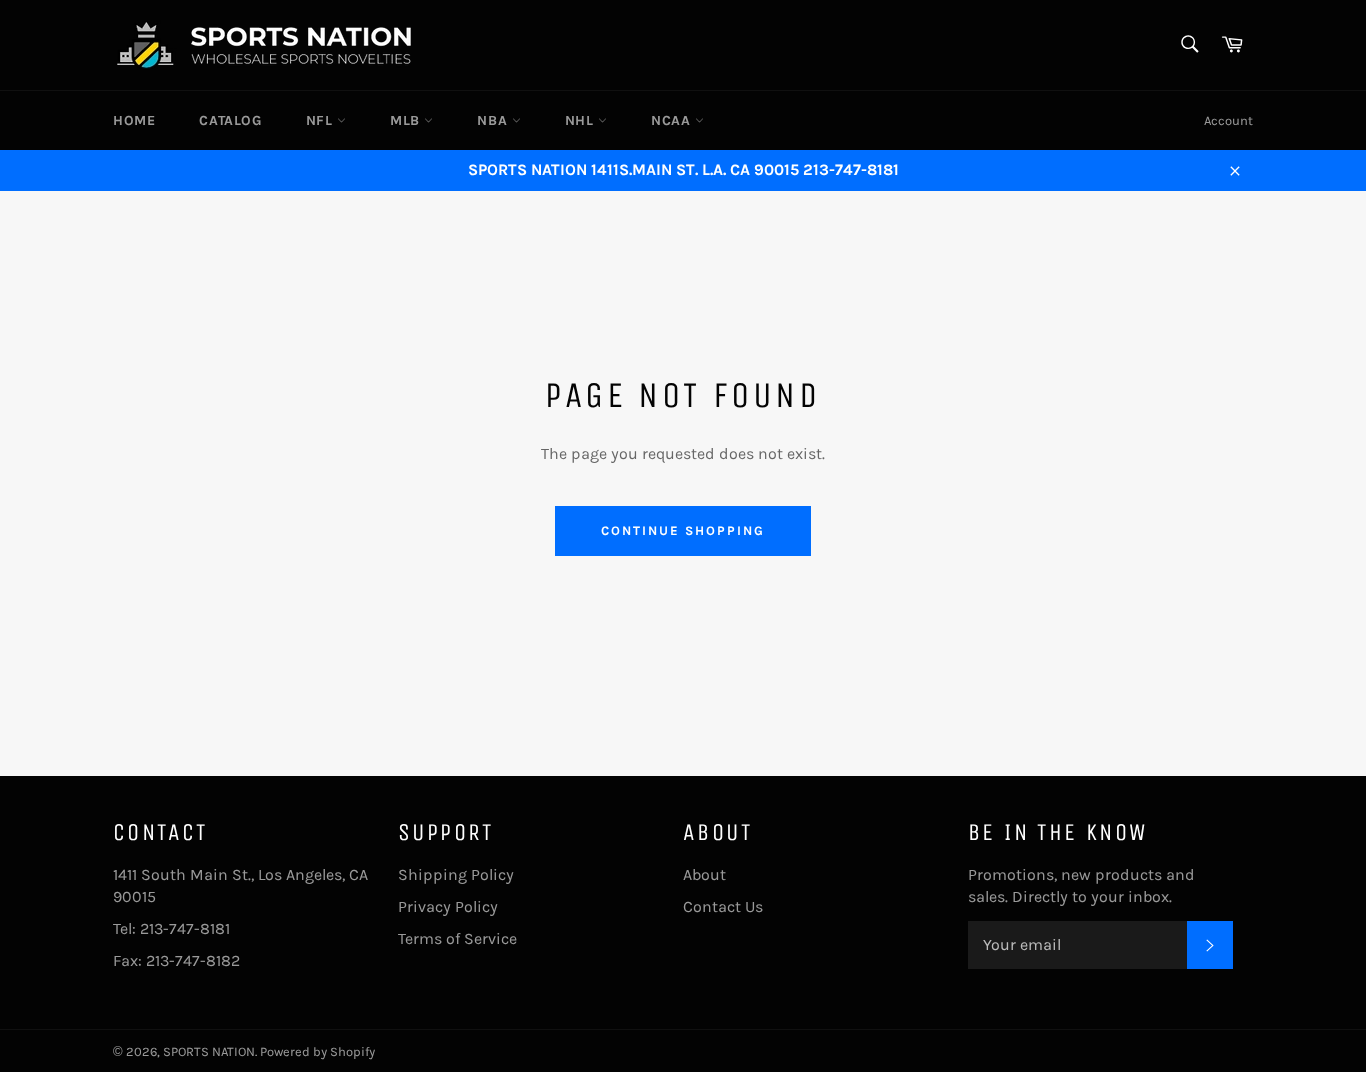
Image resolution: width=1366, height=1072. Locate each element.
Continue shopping (682, 530)
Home (134, 120)
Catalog (230, 120)
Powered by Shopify (317, 1051)
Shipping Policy (456, 874)
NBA (494, 120)
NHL (581, 120)
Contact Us (723, 906)
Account (1228, 120)
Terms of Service (457, 938)
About (704, 874)
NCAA (673, 120)
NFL (321, 120)
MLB (407, 120)
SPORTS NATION (209, 1051)
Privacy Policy (448, 906)
